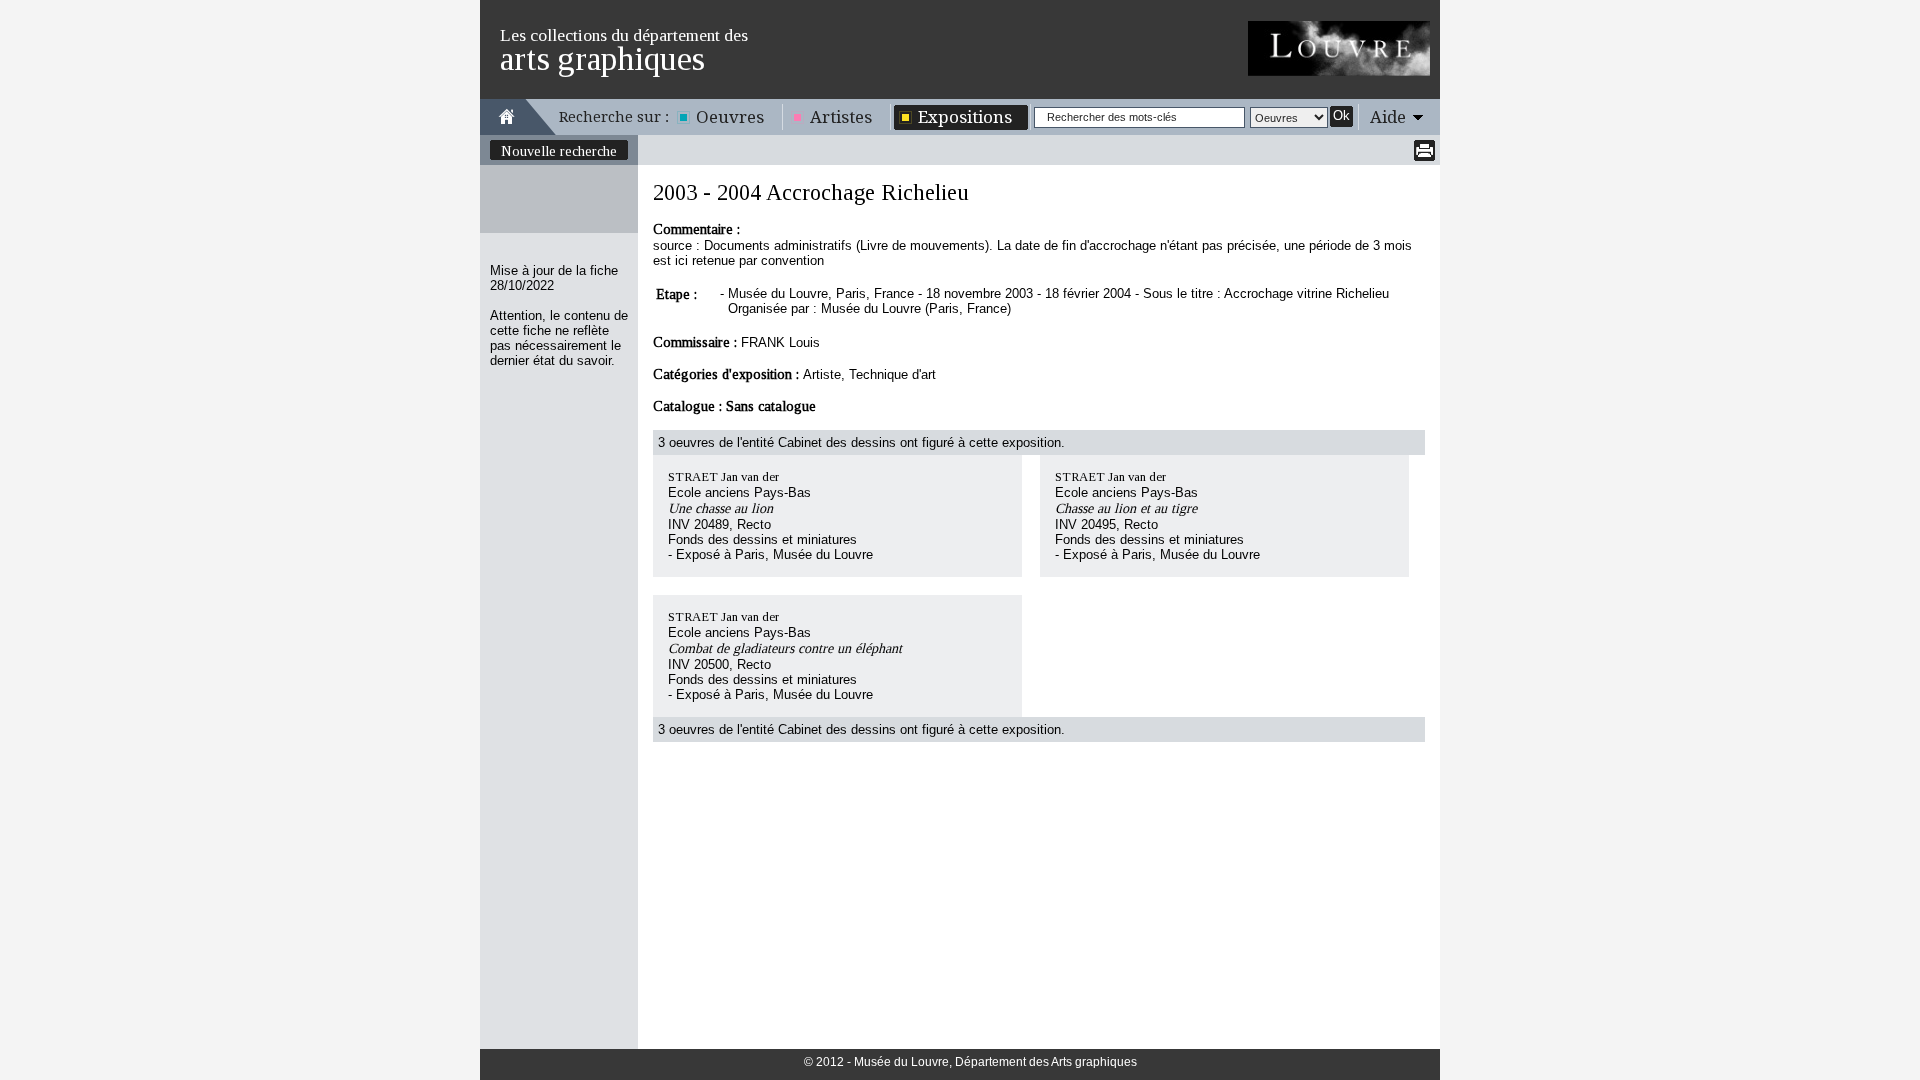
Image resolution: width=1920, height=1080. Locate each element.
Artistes (841, 117)
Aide (1388, 117)
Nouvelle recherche (559, 151)
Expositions (965, 117)
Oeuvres (730, 117)
